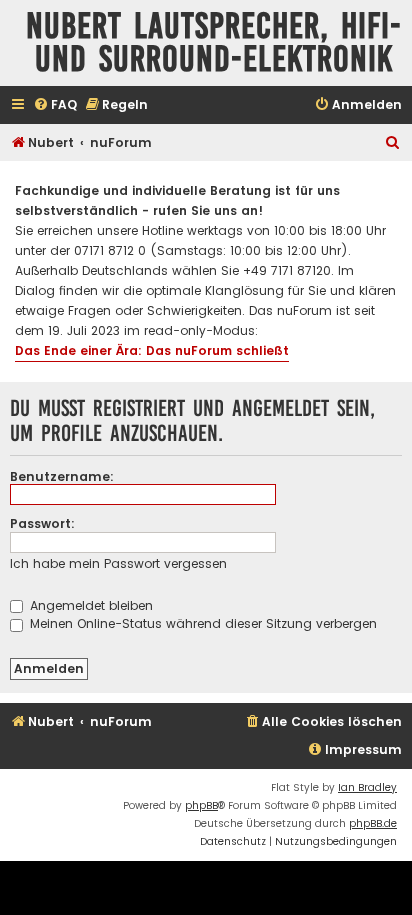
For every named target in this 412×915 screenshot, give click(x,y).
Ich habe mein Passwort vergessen (118, 563)
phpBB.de (373, 823)
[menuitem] (55, 105)
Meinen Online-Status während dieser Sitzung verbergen (201, 623)
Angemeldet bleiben (89, 605)
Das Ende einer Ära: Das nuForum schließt (152, 350)
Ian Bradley (367, 787)
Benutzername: (62, 476)
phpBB (201, 805)
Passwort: (42, 523)
